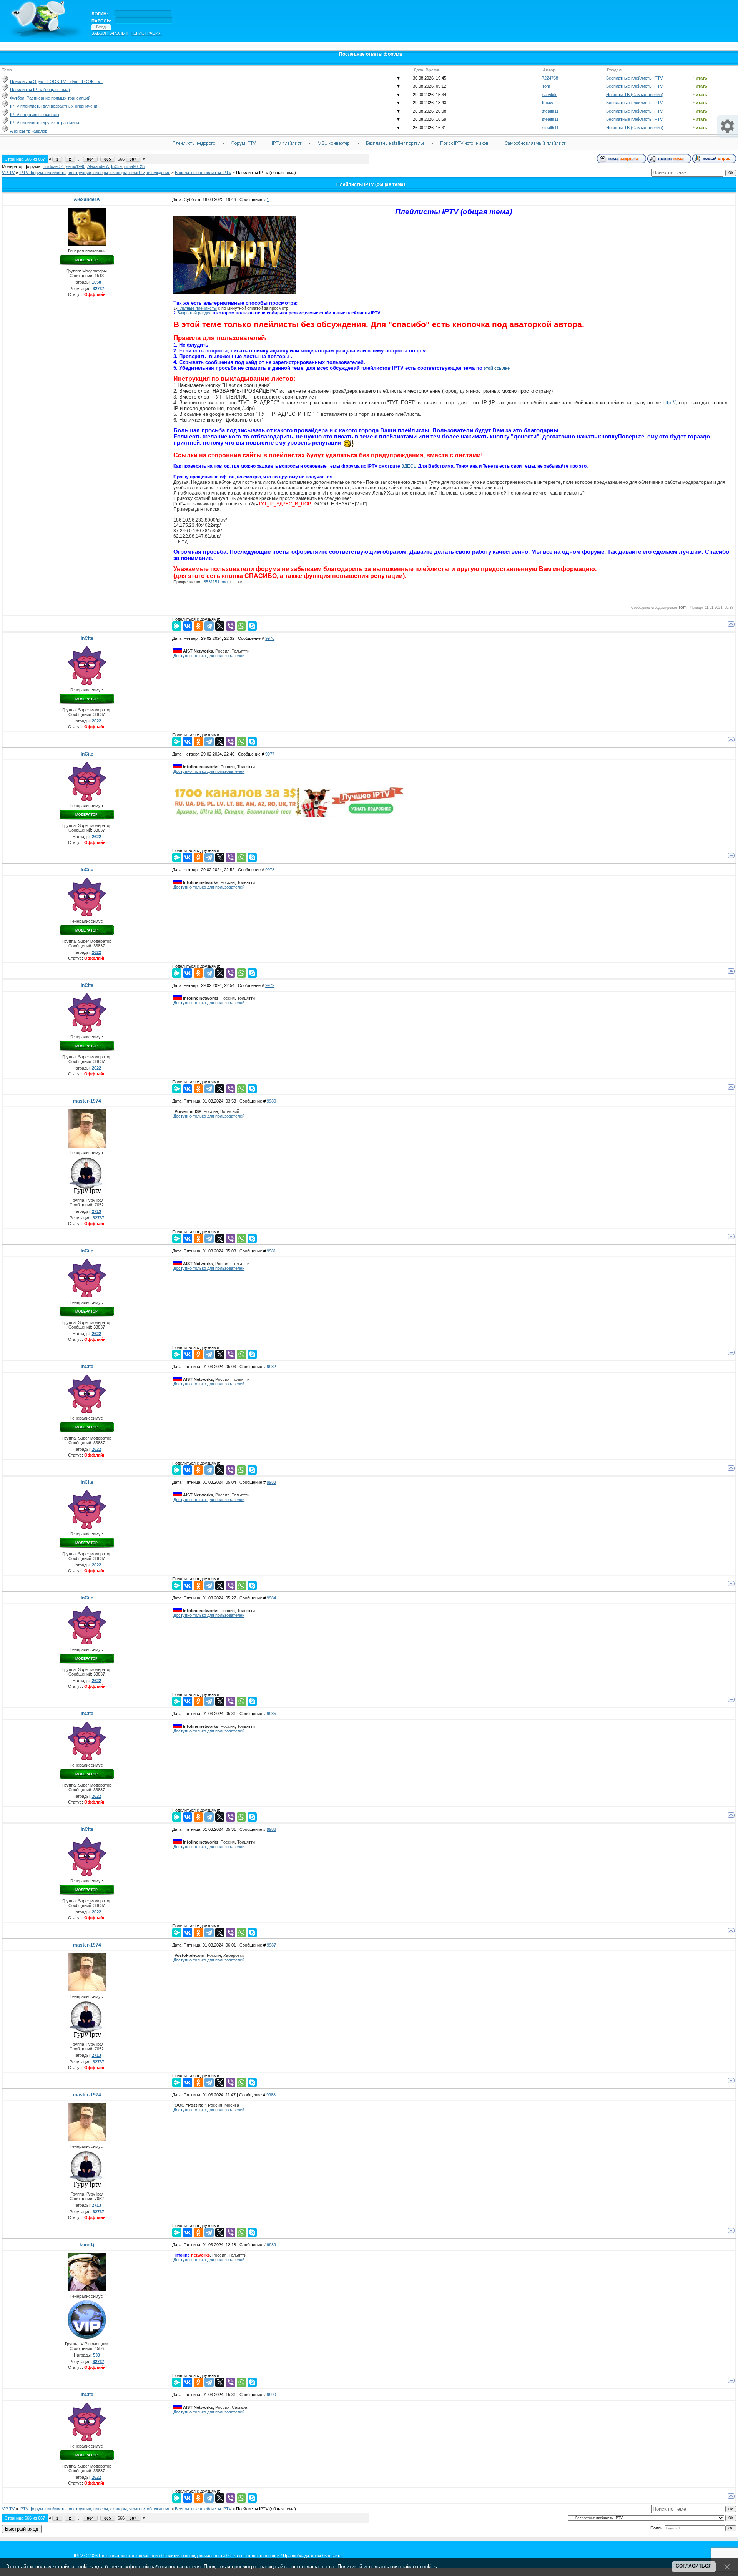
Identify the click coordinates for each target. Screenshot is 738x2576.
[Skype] (252, 626)
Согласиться (694, 2566)
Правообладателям (302, 2556)
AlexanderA (98, 166)
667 (133, 159)
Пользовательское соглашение (129, 2556)
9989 (271, 2245)
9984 (271, 1598)
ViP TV (8, 173)
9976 (270, 638)
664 (90, 159)
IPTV (78, 2556)
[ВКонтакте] (188, 626)
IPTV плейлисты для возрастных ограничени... (55, 106)
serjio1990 (76, 166)
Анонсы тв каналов (29, 131)
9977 (270, 754)
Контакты (333, 2556)
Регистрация (146, 33)
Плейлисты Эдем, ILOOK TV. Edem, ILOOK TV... (57, 81)
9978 (270, 870)
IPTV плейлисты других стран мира (45, 123)
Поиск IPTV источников (464, 143)
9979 (270, 985)
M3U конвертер (334, 143)
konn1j (87, 2245)
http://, (670, 403)
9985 (271, 1714)
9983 (271, 1482)
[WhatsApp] (241, 626)
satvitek (549, 95)
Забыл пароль (108, 33)
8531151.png (216, 582)
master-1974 (87, 1101)
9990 (271, 2395)
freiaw (548, 103)
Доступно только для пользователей (209, 656)
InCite (116, 166)
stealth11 (550, 111)
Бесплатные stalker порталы (395, 143)
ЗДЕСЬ (409, 466)
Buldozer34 (53, 166)
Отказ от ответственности (254, 2556)
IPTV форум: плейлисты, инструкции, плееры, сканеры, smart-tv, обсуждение (95, 173)
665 (108, 159)
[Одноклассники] (198, 626)
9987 (271, 1945)
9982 (271, 1367)
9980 (271, 1101)
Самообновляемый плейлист (535, 143)
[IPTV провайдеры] (289, 815)
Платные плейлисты (197, 308)
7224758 (550, 78)
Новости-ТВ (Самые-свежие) (635, 95)
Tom (546, 86)
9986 (271, 1829)
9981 (271, 1251)
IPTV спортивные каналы (35, 115)
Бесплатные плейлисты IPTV (634, 78)
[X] (220, 626)
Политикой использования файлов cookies (387, 2567)
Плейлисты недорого (194, 143)
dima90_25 (134, 166)
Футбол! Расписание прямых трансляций (50, 98)
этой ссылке (497, 368)
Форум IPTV (243, 143)
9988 (271, 2095)
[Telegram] (209, 626)
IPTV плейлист (287, 143)
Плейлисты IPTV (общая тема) (40, 90)
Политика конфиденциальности (194, 2556)
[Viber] (231, 626)
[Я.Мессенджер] (177, 626)
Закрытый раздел (194, 313)
